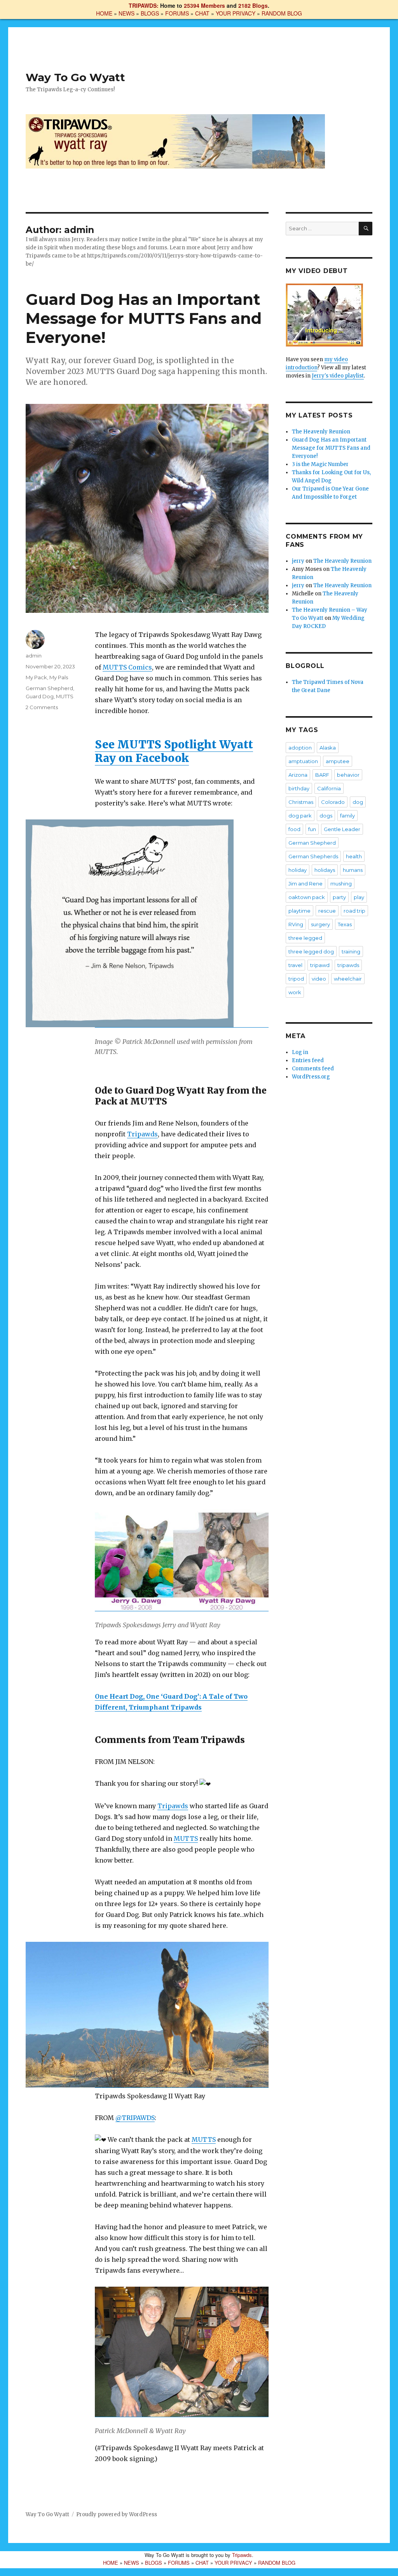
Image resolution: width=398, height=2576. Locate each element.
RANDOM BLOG (282, 13)
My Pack (36, 677)
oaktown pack (307, 897)
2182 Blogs (253, 5)
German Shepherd (49, 688)
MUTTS (186, 1839)
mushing (341, 884)
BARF (322, 775)
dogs (326, 816)
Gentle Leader (342, 829)
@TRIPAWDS (135, 2118)
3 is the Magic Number (320, 464)
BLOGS (150, 13)
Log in (300, 1052)
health (354, 856)
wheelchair (348, 979)
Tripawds (142, 1134)
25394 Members (204, 5)
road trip (354, 911)
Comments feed (313, 1069)
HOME (104, 13)
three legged (305, 938)
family (347, 816)
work (295, 992)
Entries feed (308, 1060)
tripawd (320, 965)
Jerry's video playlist (338, 376)
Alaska (328, 748)
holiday (298, 870)
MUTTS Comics (127, 667)
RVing (296, 924)
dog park (300, 816)
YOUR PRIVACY (236, 13)
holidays (325, 870)
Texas (345, 924)
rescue (327, 911)
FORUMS (177, 13)
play (359, 897)
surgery (320, 924)
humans (353, 870)
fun (312, 829)
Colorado (333, 802)
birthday (299, 788)
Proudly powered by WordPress (117, 2514)
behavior (348, 775)
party (339, 897)
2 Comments (42, 707)
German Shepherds (313, 856)
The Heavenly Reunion (321, 432)
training (351, 951)
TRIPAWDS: (144, 5)
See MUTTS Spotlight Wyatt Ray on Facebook (174, 751)
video (319, 979)
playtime (299, 911)
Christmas (301, 802)
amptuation (303, 761)
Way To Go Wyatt (75, 77)
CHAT (202, 13)
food (294, 829)
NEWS (127, 13)
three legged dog (311, 951)
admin (34, 656)
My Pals (59, 677)
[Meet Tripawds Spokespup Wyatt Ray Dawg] (329, 315)
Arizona (298, 775)
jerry (298, 561)
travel (295, 965)
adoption (300, 748)
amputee (338, 761)
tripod (296, 979)
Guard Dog (40, 696)
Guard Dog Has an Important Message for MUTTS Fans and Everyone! (144, 318)
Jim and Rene (305, 884)
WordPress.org (311, 1077)
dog (358, 802)
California (329, 788)
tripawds (348, 965)
